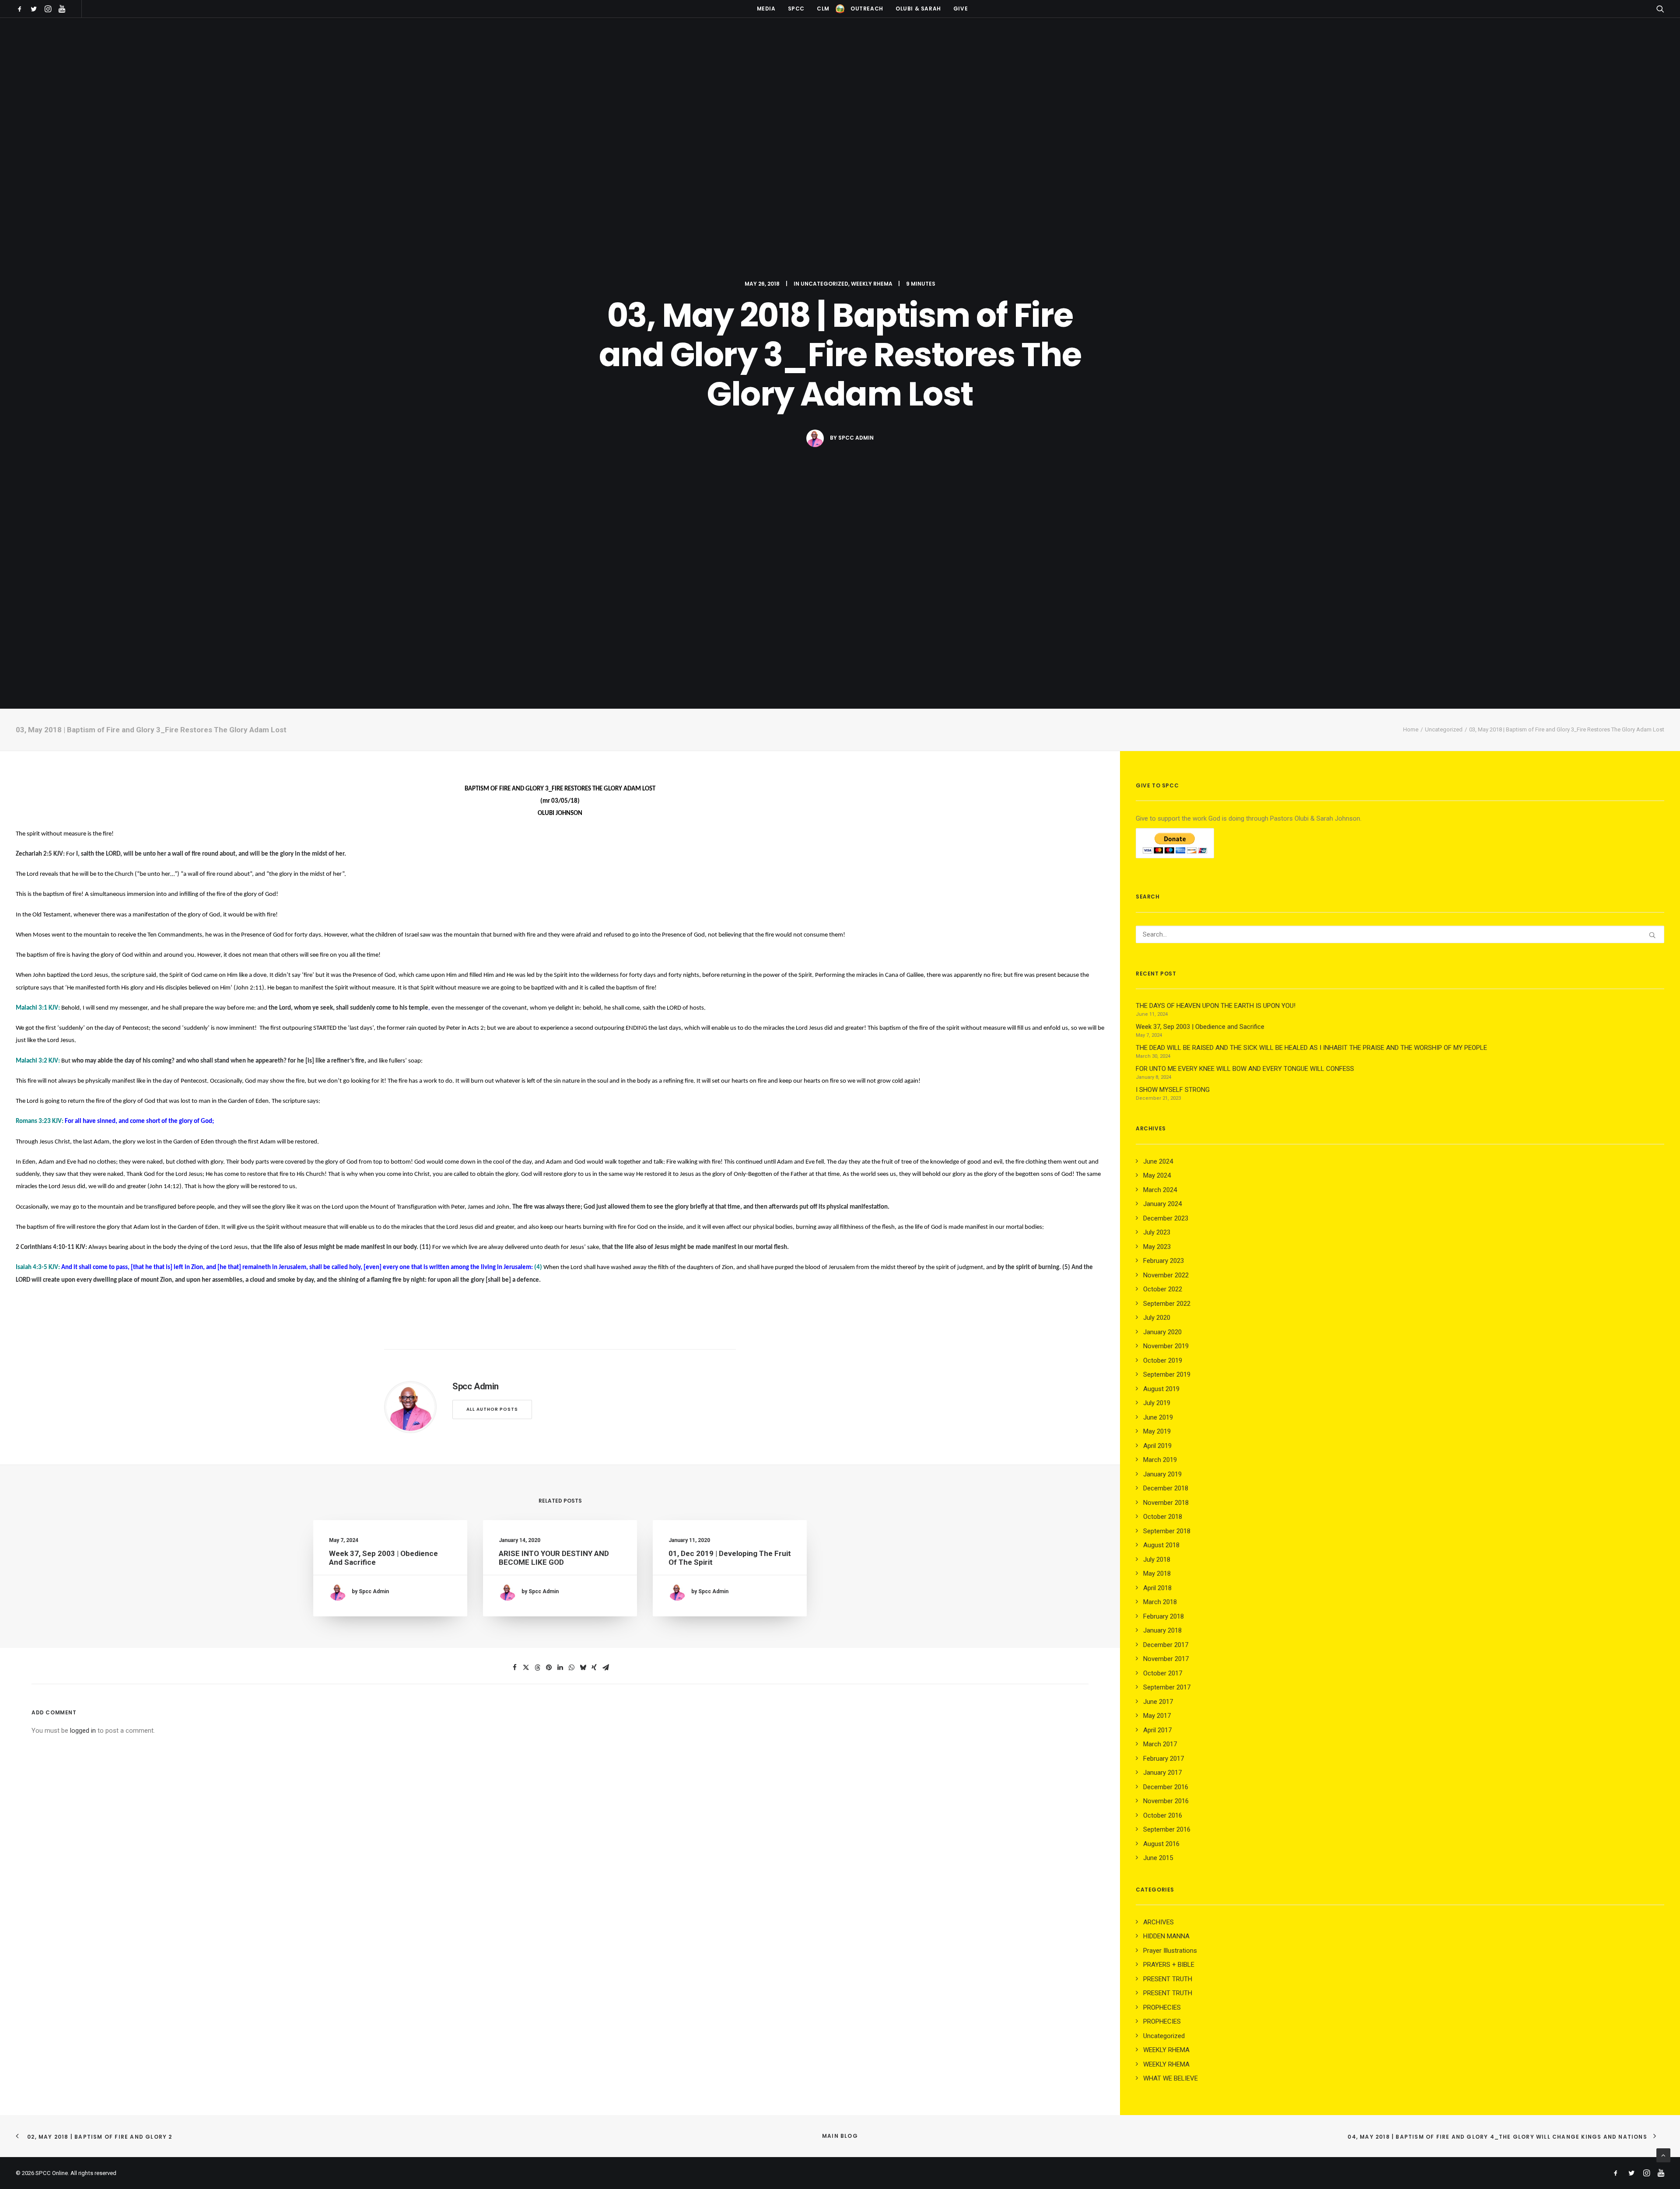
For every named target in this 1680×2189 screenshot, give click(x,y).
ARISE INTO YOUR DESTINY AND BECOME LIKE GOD (554, 1558)
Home (1411, 729)
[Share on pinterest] (549, 1668)
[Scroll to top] (1663, 2155)
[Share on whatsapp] (571, 1668)
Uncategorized (824, 284)
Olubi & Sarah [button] (918, 9)
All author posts (492, 1409)
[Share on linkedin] (560, 1668)
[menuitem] (21, 9)
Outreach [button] (867, 9)
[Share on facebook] (514, 1668)
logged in (83, 1731)
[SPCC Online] (840, 9)
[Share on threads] (537, 1668)
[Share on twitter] (526, 1668)
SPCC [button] (796, 9)
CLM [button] (823, 9)
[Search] (1400, 934)
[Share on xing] (594, 1668)
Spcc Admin (856, 438)
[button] (21, 9)
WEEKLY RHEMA (872, 284)
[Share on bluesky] (583, 1668)
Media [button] (766, 9)
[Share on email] (605, 1668)
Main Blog (840, 2136)
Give (961, 9)
